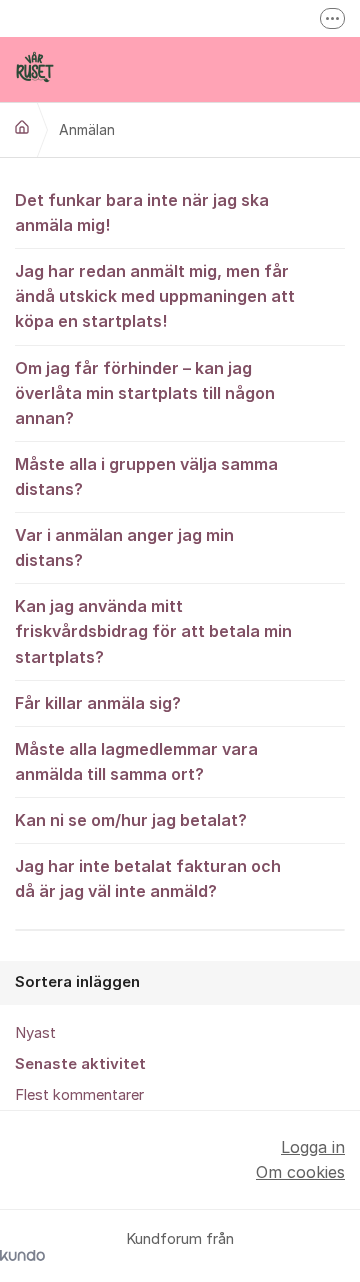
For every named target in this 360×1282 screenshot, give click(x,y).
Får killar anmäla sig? (98, 703)
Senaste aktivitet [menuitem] (80, 1064)
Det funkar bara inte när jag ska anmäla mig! (142, 212)
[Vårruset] (22, 127)
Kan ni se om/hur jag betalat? (131, 820)
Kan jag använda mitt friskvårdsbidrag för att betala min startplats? (153, 631)
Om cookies (300, 1172)
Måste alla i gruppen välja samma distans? (146, 476)
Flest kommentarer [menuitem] (79, 1095)
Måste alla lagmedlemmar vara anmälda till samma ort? (136, 761)
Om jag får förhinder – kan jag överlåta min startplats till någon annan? (145, 393)
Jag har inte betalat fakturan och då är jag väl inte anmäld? (148, 878)
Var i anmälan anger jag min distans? (124, 547)
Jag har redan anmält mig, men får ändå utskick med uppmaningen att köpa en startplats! (155, 296)
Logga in (313, 1147)
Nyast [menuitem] (35, 1033)
